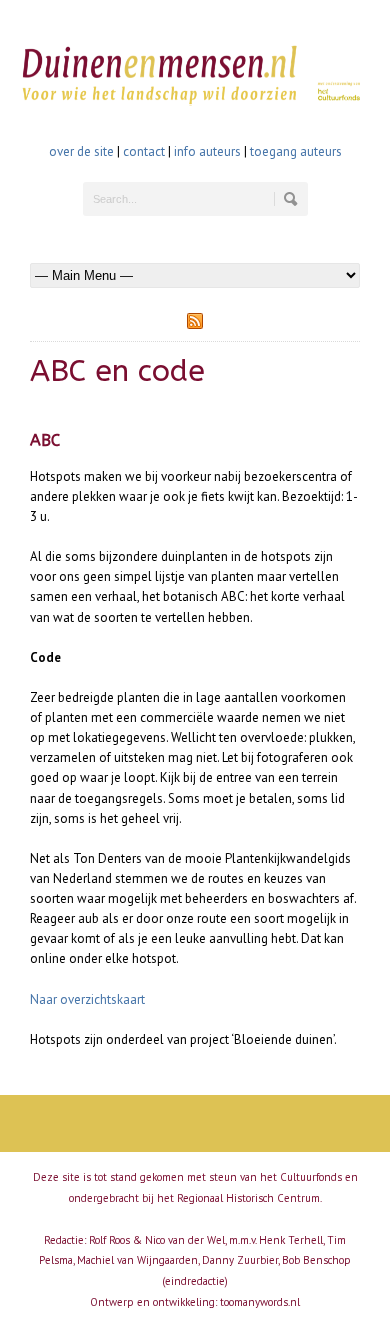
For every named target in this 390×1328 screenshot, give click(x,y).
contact (144, 151)
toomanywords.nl (260, 1302)
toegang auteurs (296, 151)
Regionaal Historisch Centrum (248, 1198)
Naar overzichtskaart (87, 999)
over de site (81, 151)
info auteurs (207, 151)
